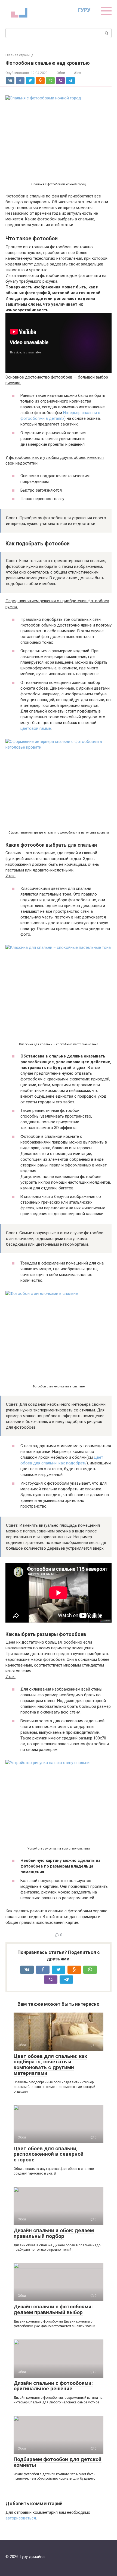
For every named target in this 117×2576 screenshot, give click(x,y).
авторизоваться (21, 2518)
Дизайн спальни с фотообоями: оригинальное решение (53, 2386)
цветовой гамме (36, 728)
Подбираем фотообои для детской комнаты (58, 2462)
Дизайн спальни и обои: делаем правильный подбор (54, 2233)
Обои (61, 73)
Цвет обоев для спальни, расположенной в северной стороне (49, 2154)
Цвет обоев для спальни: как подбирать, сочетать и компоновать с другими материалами (50, 2065)
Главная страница (19, 55)
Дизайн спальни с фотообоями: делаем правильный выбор (53, 2309)
